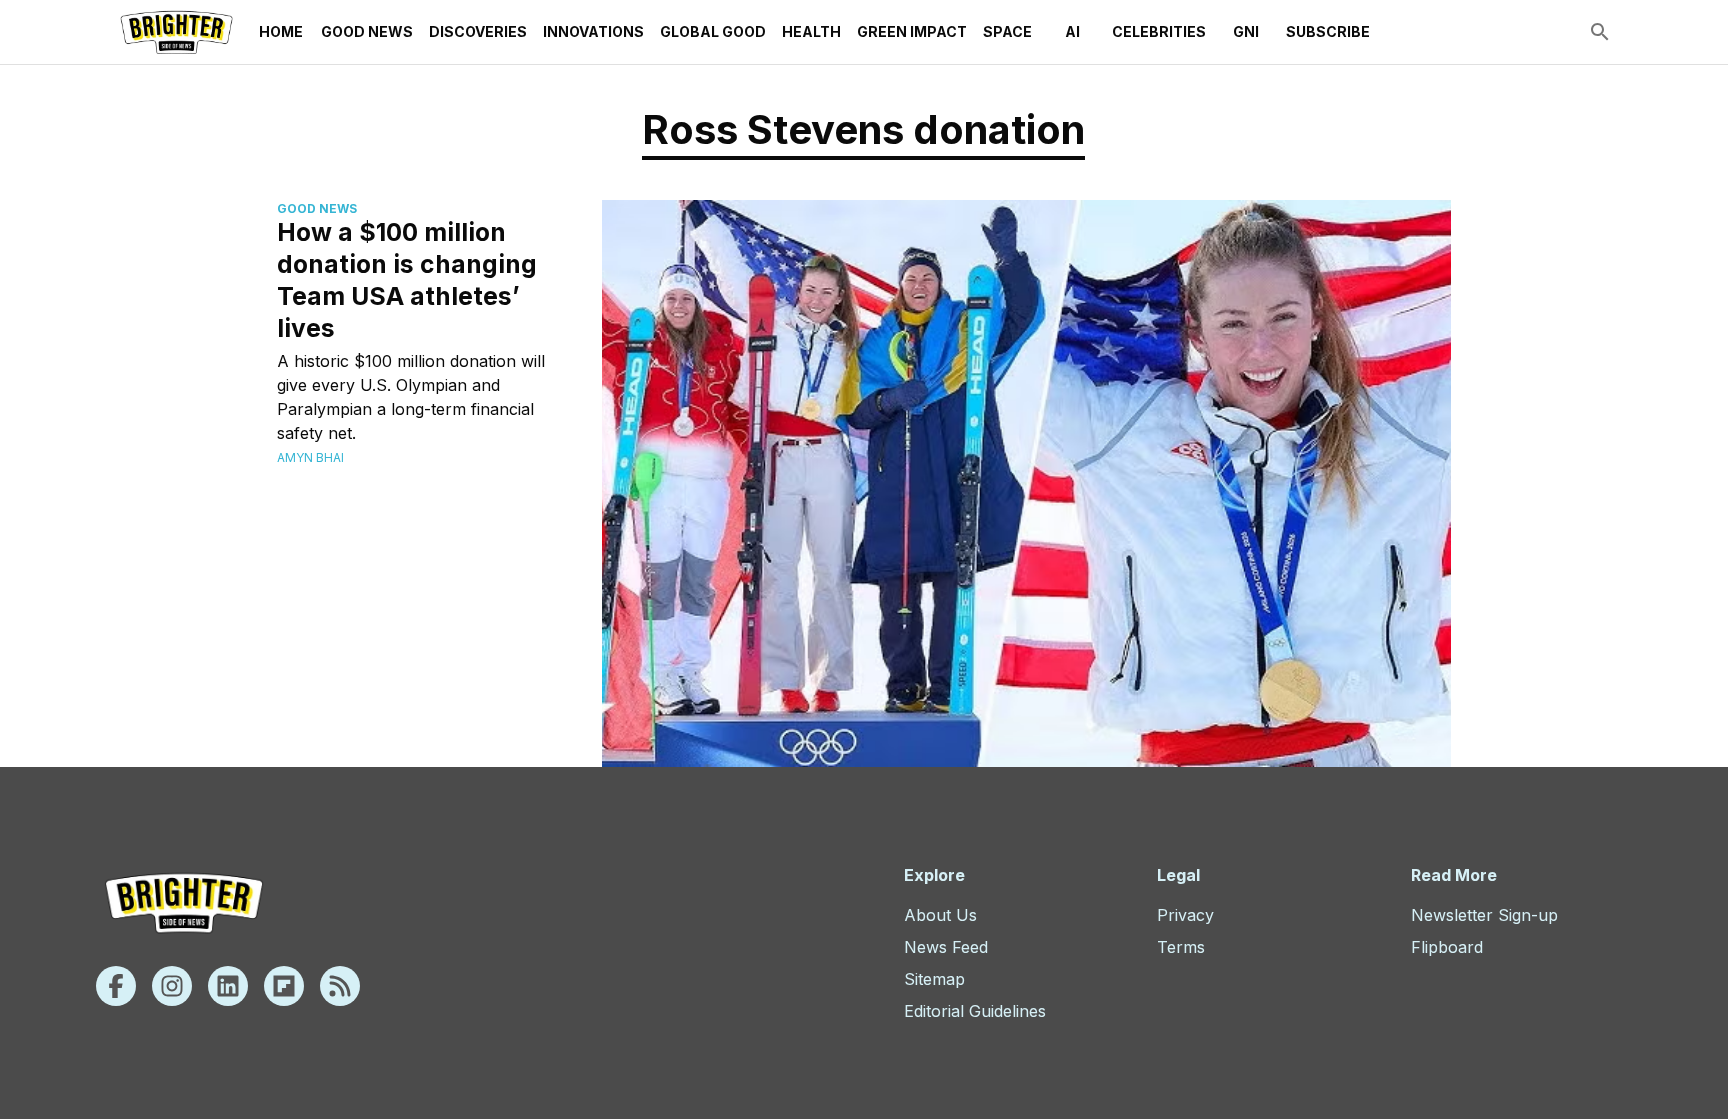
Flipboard (1447, 947)
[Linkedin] (228, 986)
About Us (940, 915)
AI (1072, 31)
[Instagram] (172, 986)
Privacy (1185, 915)
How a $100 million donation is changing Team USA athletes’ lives (407, 280)
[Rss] (340, 986)
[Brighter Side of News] (176, 32)
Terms (1181, 947)
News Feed (946, 947)
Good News (367, 31)
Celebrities (1159, 31)
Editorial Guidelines (975, 1011)
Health (811, 31)
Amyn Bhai (310, 457)
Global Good (713, 31)
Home (281, 31)
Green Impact (912, 31)
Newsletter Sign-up (1484, 915)
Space (1007, 31)
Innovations (593, 31)
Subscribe (1328, 31)
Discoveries (478, 31)
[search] (1600, 32)
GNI (1246, 31)
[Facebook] (116, 986)
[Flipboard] (284, 986)
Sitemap (934, 979)
